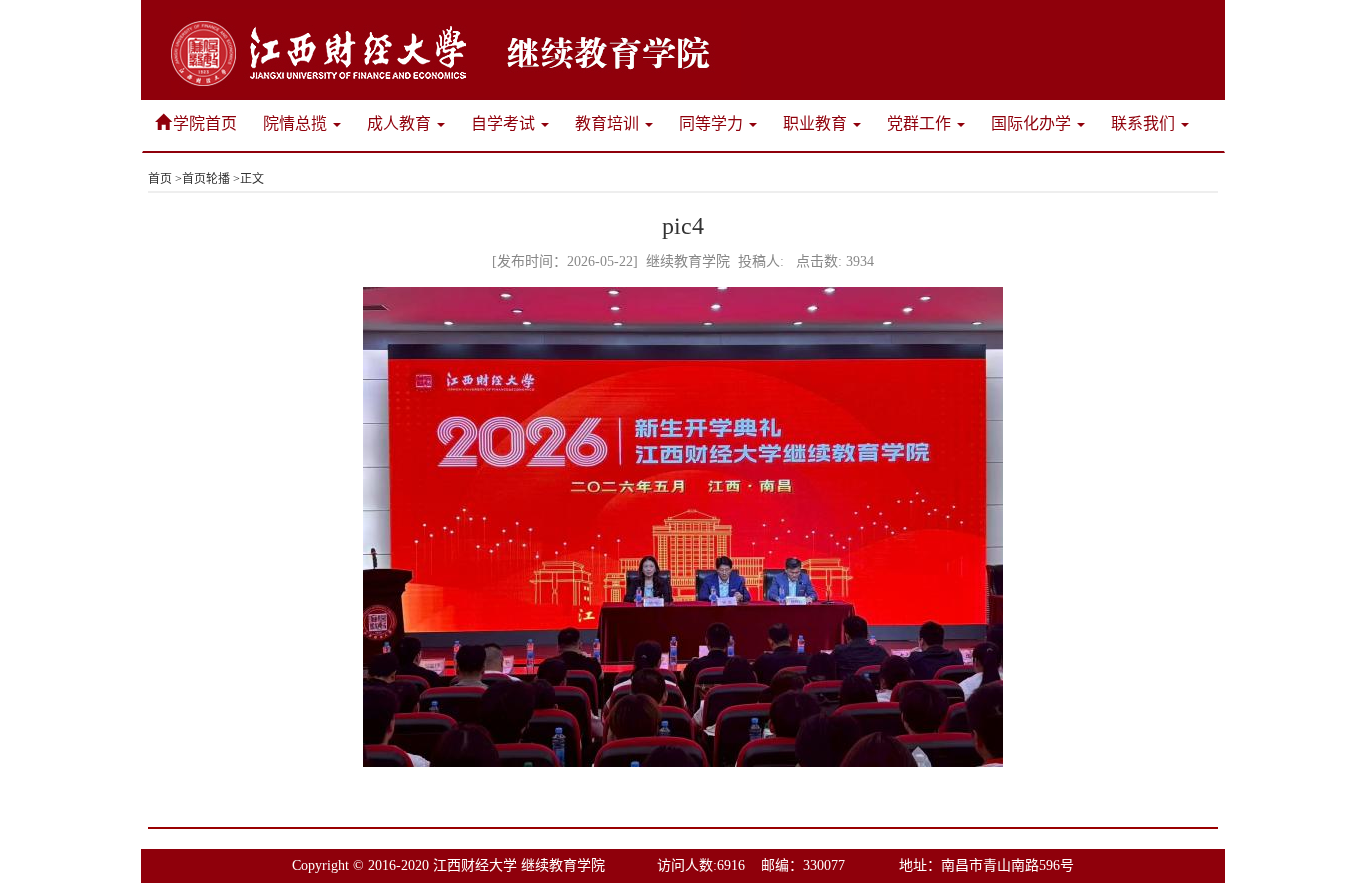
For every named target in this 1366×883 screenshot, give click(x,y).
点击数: (835, 261)
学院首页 (205, 123)
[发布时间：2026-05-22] (565, 261)
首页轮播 (206, 179)
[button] (302, 123)
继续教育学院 (688, 261)
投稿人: (761, 261)
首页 (160, 179)
